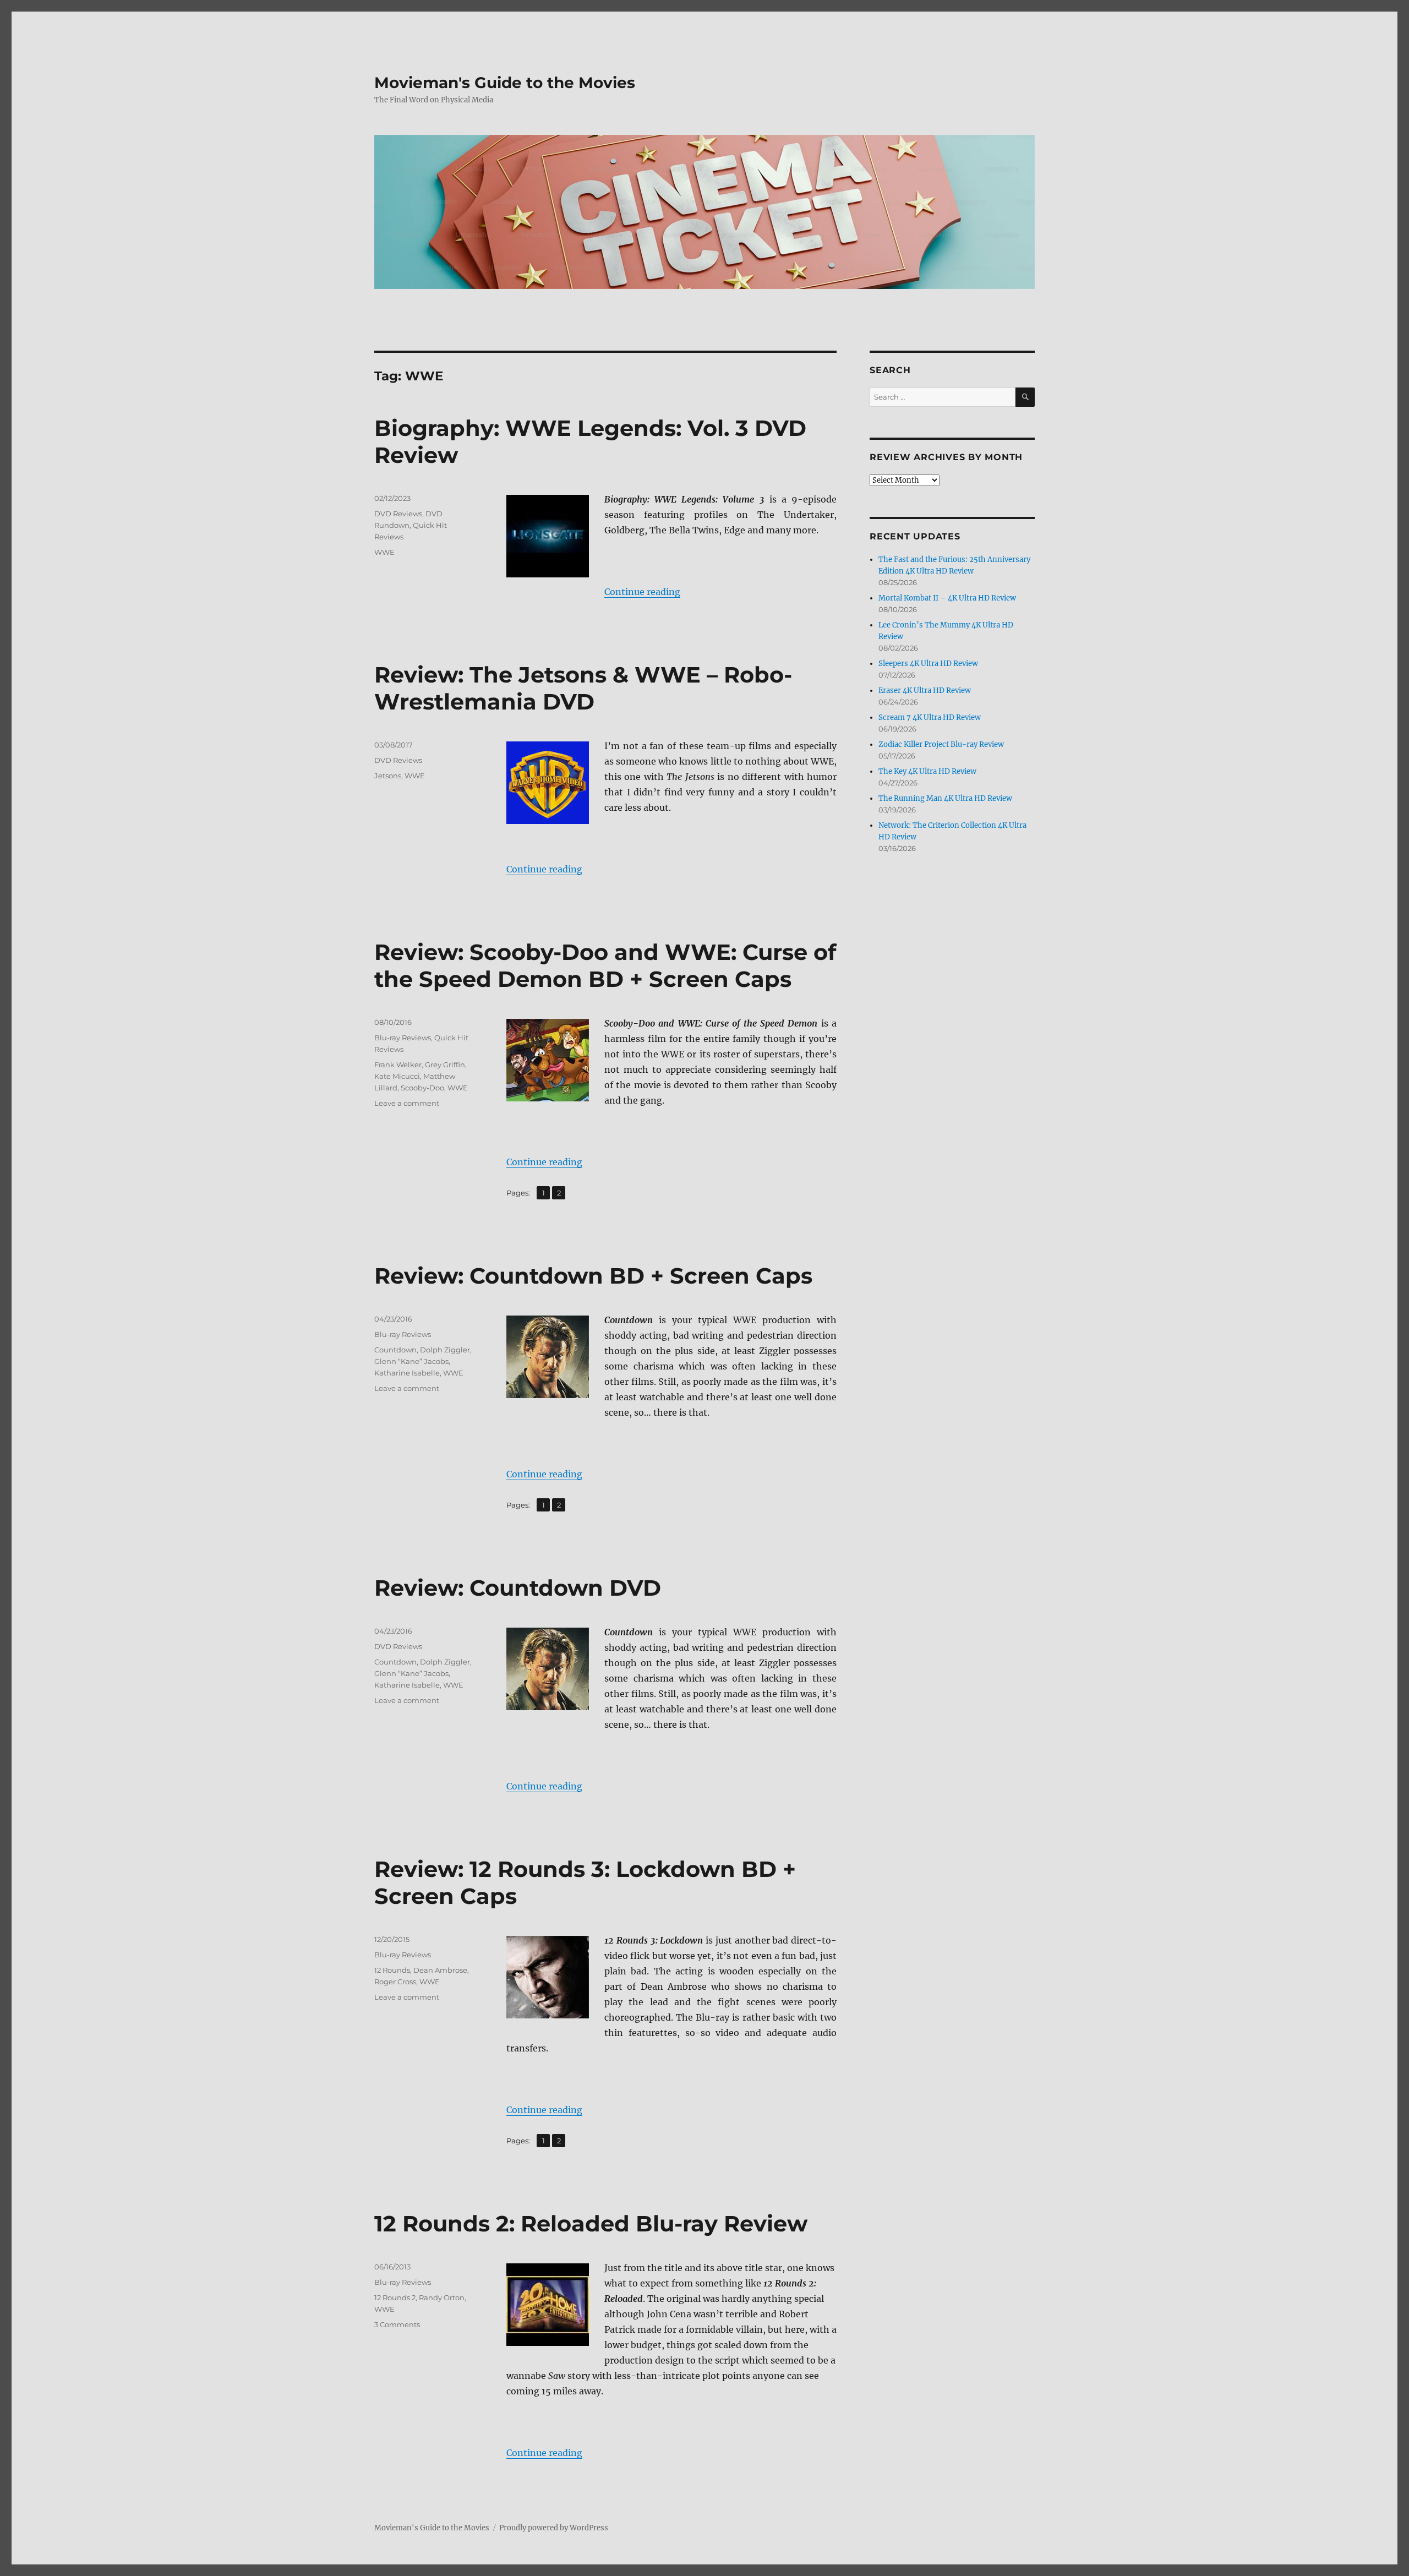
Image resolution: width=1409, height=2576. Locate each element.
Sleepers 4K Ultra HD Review (928, 664)
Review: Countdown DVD (518, 1588)
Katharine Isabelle (407, 1373)
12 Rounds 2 (395, 2297)
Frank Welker (398, 1065)
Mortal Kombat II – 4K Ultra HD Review (947, 598)
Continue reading (642, 592)
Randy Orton (442, 2297)
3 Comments (397, 2324)
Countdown (395, 1350)
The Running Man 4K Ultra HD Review (945, 798)
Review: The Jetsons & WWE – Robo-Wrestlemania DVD (583, 688)
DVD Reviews (398, 514)
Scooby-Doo (422, 1088)
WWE (384, 552)
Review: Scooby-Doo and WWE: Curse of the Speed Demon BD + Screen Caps (605, 965)
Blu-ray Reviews (403, 1038)
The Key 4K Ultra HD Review (927, 771)
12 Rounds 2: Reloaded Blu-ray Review (591, 2223)
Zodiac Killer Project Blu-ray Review (941, 744)
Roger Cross (395, 1982)
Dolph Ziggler (445, 1350)
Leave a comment (407, 1103)
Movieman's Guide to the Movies (505, 83)
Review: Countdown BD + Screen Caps (593, 1276)
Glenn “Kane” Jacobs (411, 1361)
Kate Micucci (397, 1076)
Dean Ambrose (440, 1970)
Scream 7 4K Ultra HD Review (930, 717)
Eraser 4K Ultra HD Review (925, 691)
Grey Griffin (445, 1065)
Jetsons (388, 776)
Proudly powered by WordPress (554, 2528)
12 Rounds (392, 1970)
